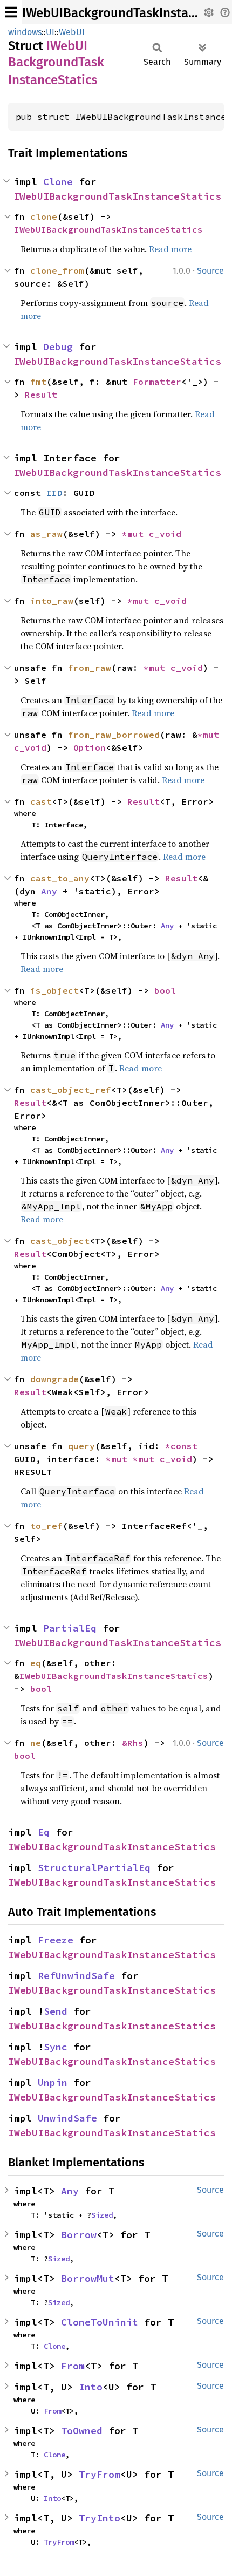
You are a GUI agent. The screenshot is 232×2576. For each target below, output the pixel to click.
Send (56, 2011)
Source (210, 271)
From (73, 2366)
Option (90, 747)
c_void (165, 534)
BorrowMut (88, 2278)
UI (50, 32)
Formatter (157, 382)
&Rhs (133, 1743)
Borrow (79, 2235)
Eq (44, 1832)
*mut (135, 534)
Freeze (56, 1940)
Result (41, 395)
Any (49, 891)
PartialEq (70, 1628)
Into (91, 2387)
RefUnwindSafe (76, 1976)
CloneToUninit (100, 2322)
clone (44, 216)
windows (25, 32)
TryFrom (100, 2474)
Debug (58, 347)
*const (184, 1446)
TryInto (100, 2518)
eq (36, 1663)
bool (165, 990)
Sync (56, 2047)
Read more (170, 249)
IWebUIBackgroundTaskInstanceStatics (117, 196)
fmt (38, 382)
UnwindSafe (67, 2118)
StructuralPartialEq (94, 1868)
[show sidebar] (11, 12)
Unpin (53, 2082)
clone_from (57, 270)
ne (36, 1743)
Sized (102, 2215)
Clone (58, 182)
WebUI (72, 32)
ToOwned (82, 2431)
